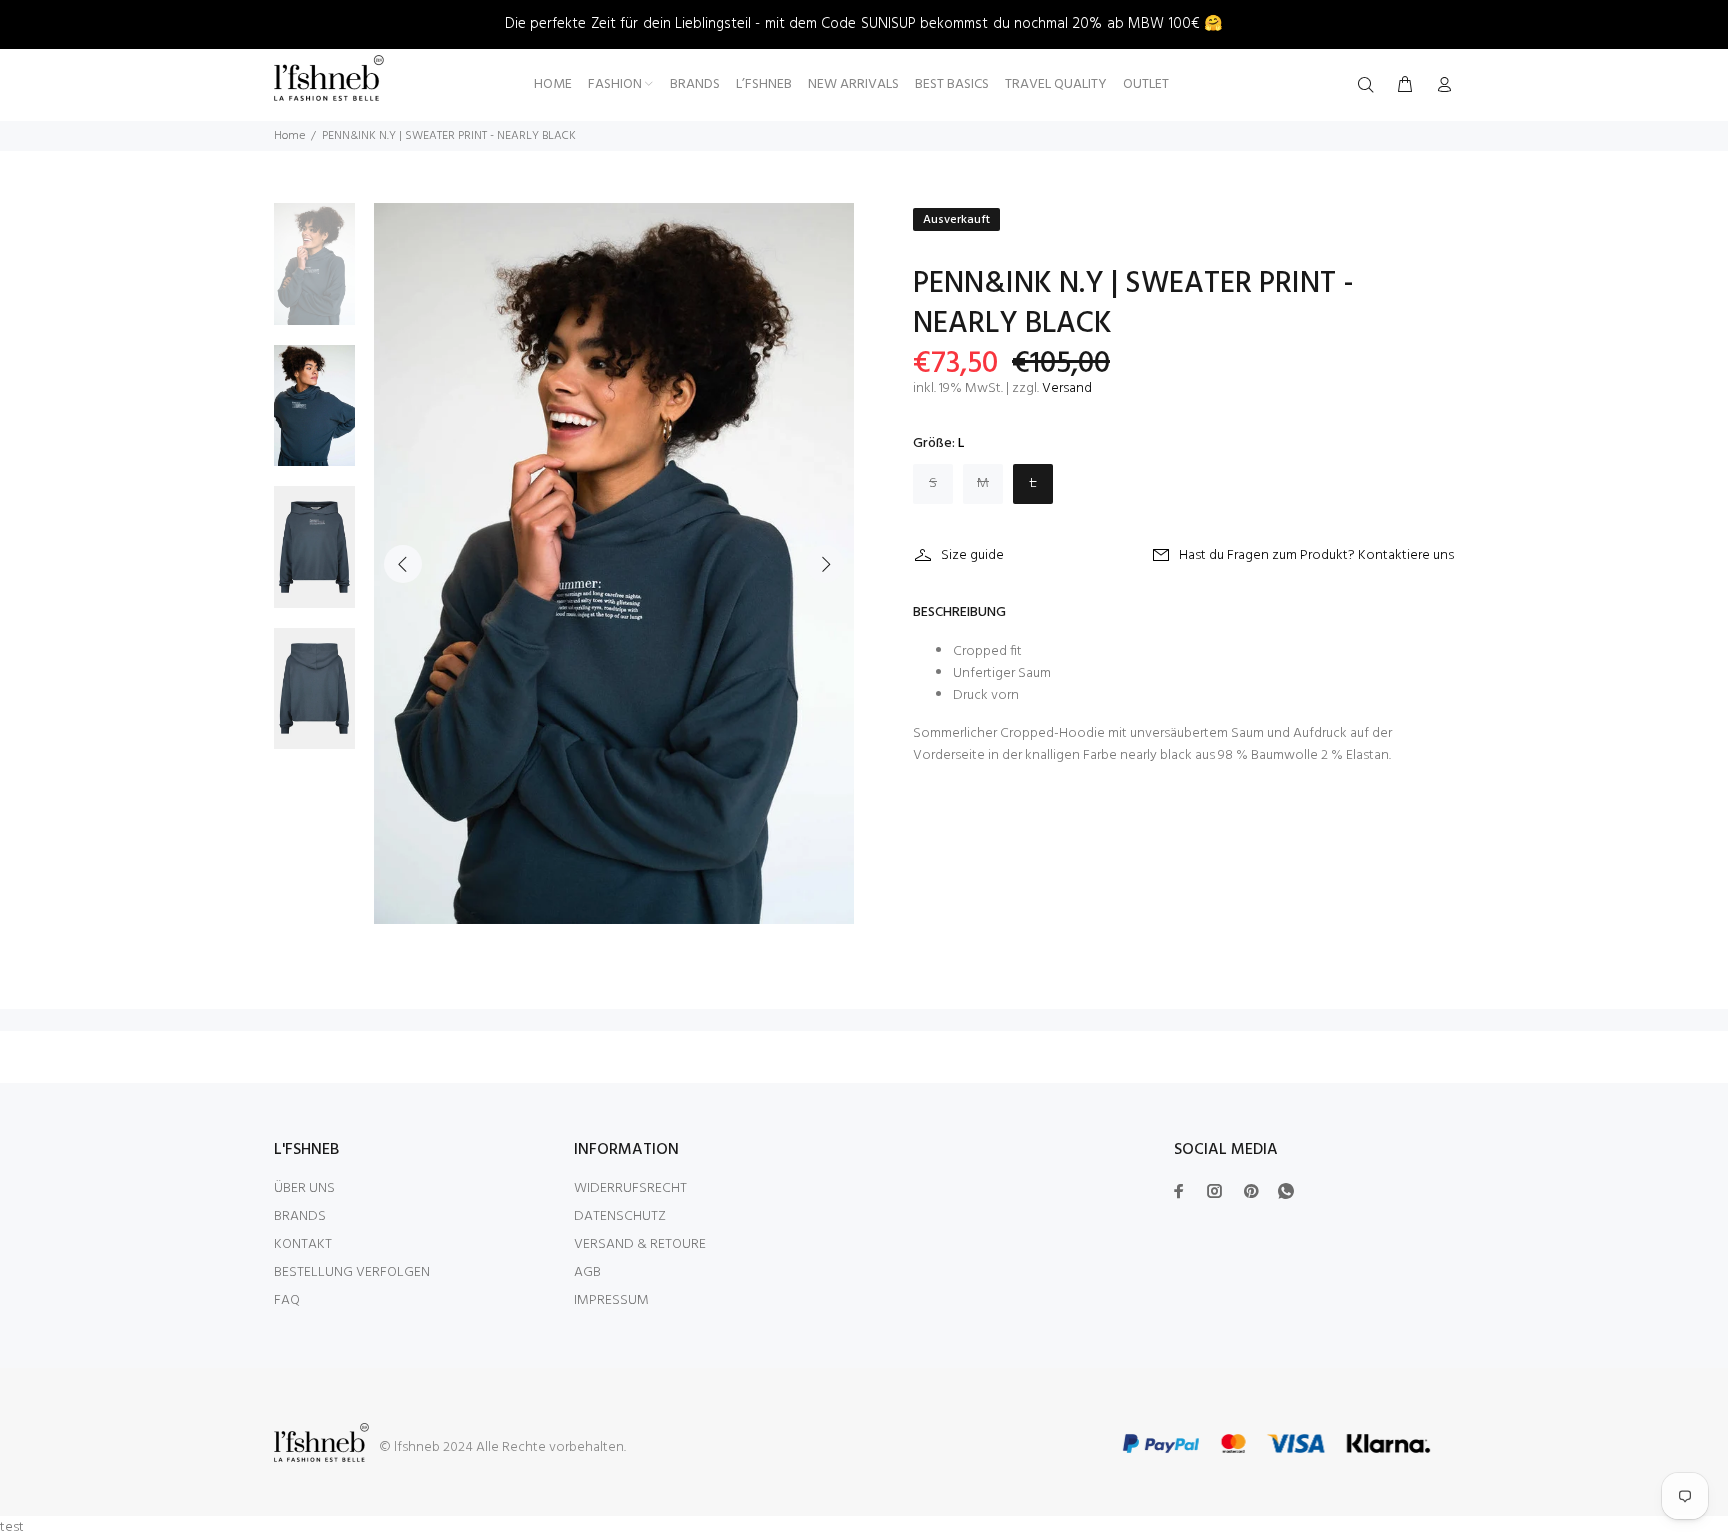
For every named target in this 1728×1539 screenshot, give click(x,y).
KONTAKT (303, 1244)
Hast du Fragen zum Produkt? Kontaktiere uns (1316, 555)
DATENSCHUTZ (620, 1216)
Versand (1067, 388)
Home (289, 136)
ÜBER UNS (304, 1188)
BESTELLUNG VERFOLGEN (352, 1272)
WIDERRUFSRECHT (630, 1188)
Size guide (972, 555)
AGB (587, 1272)
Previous (403, 564)
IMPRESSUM (611, 1300)
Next (825, 564)
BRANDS (300, 1216)
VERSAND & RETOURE (640, 1244)
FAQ (287, 1300)
